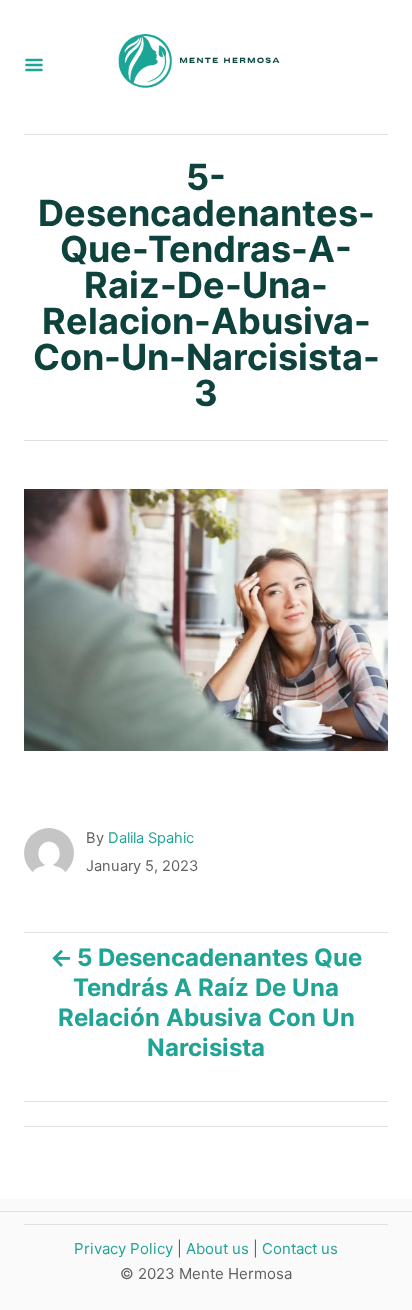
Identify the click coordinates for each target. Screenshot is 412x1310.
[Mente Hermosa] (198, 67)
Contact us (300, 1248)
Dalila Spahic (151, 838)
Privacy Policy (123, 1248)
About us (217, 1248)
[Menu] (34, 66)
